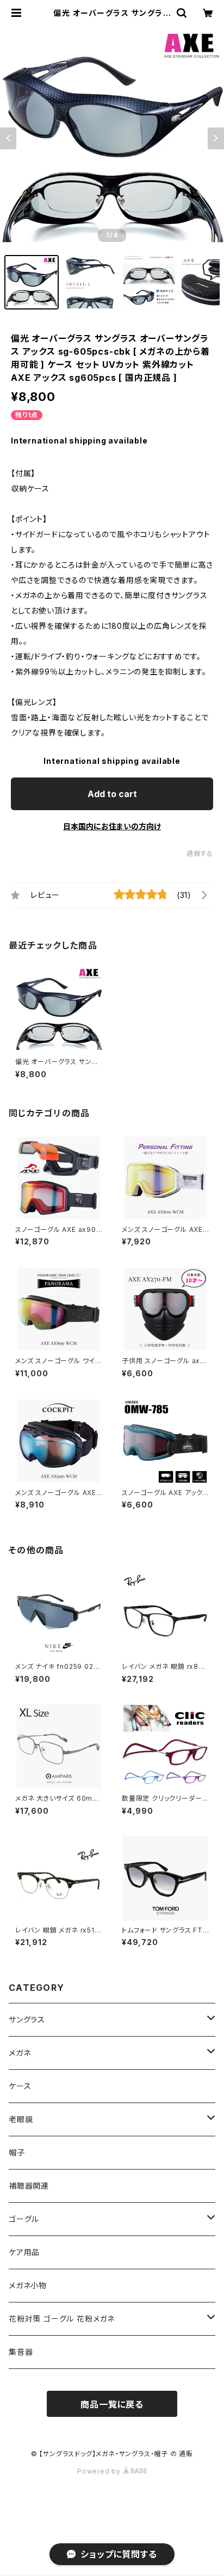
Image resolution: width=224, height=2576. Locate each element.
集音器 (21, 2352)
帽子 (17, 2152)
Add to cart (112, 794)
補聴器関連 (29, 2186)
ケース (20, 2086)
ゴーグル (24, 2219)
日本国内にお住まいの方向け (112, 826)
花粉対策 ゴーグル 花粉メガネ (62, 2319)
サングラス (27, 2019)
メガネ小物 (28, 2285)
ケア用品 (24, 2252)
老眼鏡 (21, 2119)
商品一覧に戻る (112, 2404)
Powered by (100, 2471)
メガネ (20, 2053)
